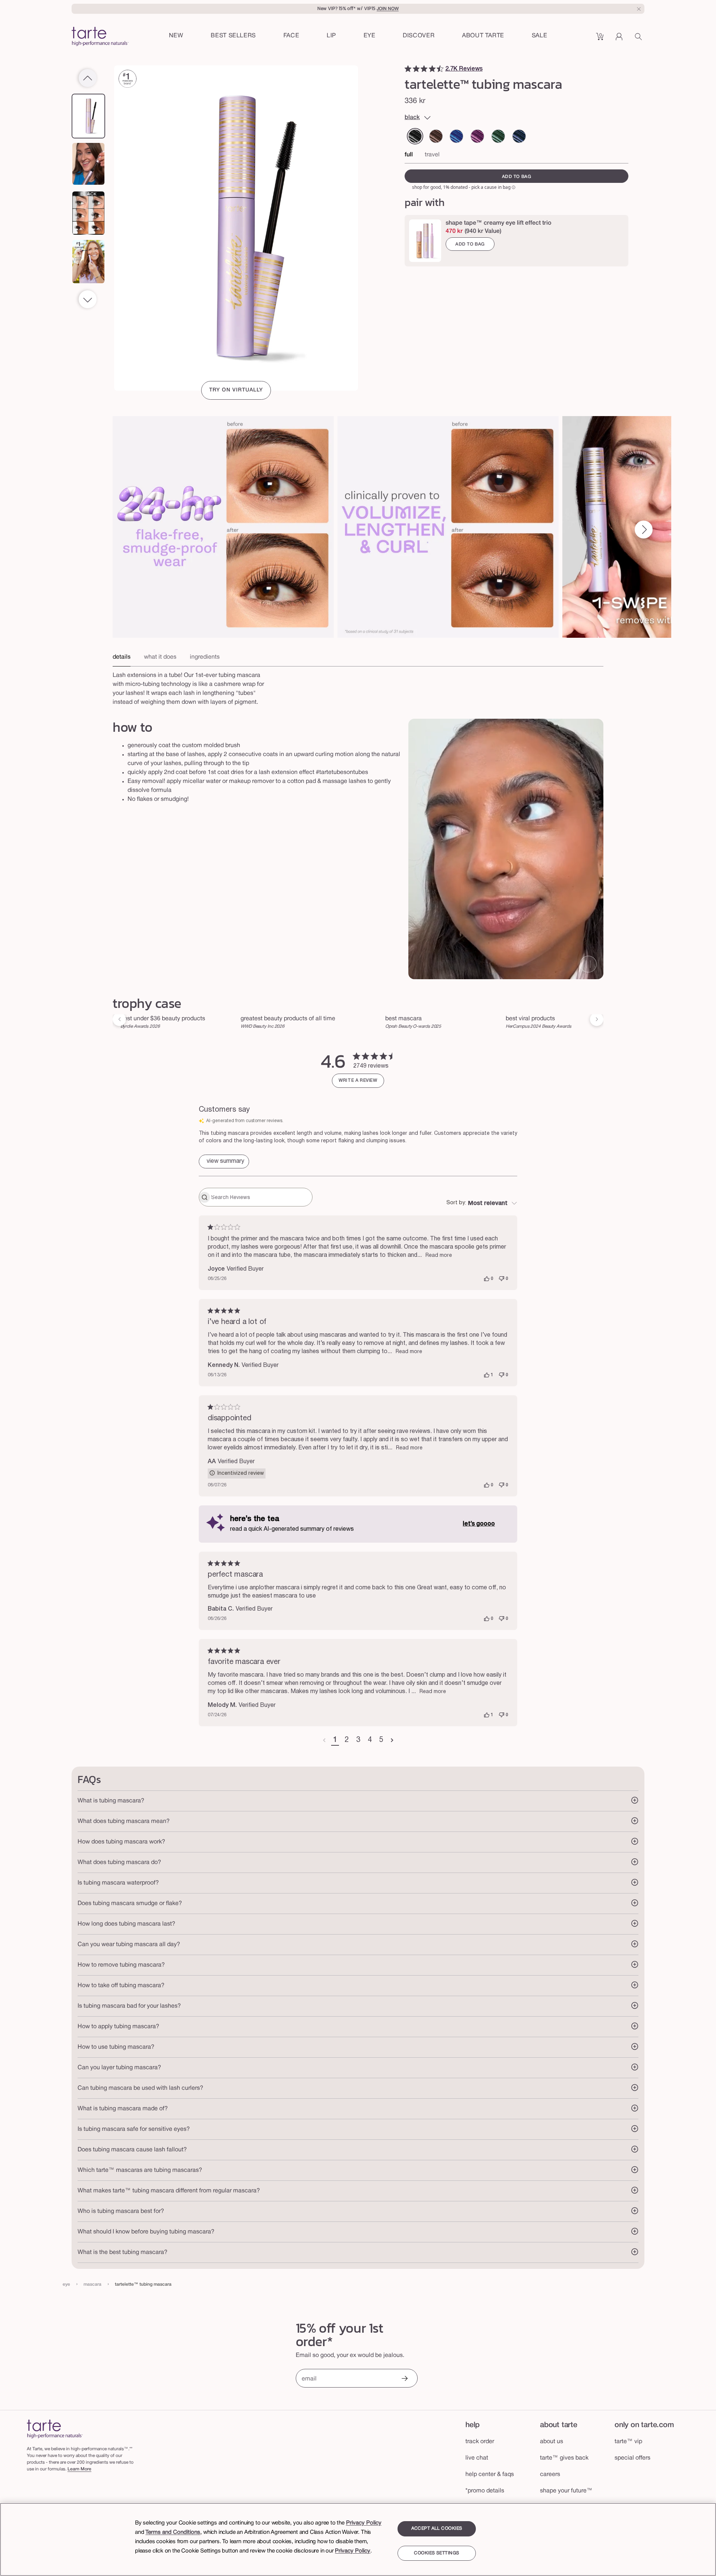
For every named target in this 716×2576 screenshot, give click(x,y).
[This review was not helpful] (502, 1279)
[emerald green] (498, 136)
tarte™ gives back (564, 2458)
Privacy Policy (364, 2523)
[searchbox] (261, 1197)
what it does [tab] (160, 657)
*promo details (485, 2491)
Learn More (79, 2469)
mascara (92, 2284)
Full (409, 155)
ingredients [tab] (205, 657)
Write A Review (358, 1081)
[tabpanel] (358, 687)
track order (480, 2442)
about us (552, 2442)
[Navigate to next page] (392, 1740)
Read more (439, 1256)
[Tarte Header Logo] (100, 37)
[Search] (640, 39)
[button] (291, 36)
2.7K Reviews (464, 69)
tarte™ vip (628, 2442)
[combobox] (482, 1203)
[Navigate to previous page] (324, 1740)
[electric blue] (456, 136)
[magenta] (477, 136)
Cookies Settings (436, 2553)
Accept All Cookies (437, 2528)
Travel (432, 155)
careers (550, 2474)
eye (66, 2284)
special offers (632, 2458)
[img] (408, 69)
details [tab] (122, 657)
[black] (415, 136)
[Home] (55, 2429)
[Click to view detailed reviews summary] (224, 1161)
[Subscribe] (404, 2379)
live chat (477, 2458)
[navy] (519, 136)
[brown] (436, 136)
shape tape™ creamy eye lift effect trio (498, 223)
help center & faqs (490, 2474)
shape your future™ (566, 2491)
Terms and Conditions (173, 2532)
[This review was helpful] (487, 1279)
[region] (358, 2539)
